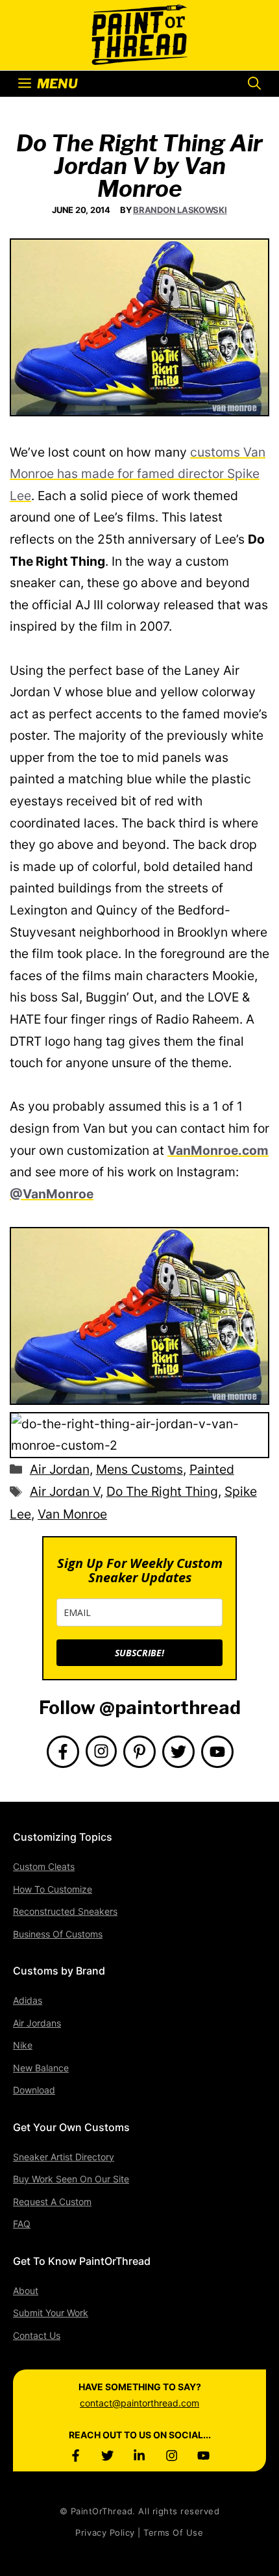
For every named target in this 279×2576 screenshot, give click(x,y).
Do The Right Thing (162, 1491)
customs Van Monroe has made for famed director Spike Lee (138, 474)
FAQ (22, 2224)
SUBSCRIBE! (139, 1653)
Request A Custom (52, 2202)
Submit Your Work (51, 2313)
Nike (23, 2045)
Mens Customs (139, 1469)
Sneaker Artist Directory (64, 2157)
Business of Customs (58, 1934)
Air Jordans (37, 2023)
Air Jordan (60, 1469)
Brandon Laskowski (180, 210)
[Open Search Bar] (254, 84)
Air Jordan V (65, 1491)
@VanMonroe (52, 1194)
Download (34, 2090)
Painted (212, 1469)
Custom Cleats (44, 1866)
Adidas (28, 2000)
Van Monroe (72, 1514)
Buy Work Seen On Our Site (71, 2179)
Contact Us (37, 2335)
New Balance (41, 2068)
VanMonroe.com (218, 1150)
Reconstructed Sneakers (65, 1911)
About (26, 2291)
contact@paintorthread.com (139, 2403)
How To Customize (53, 1889)
